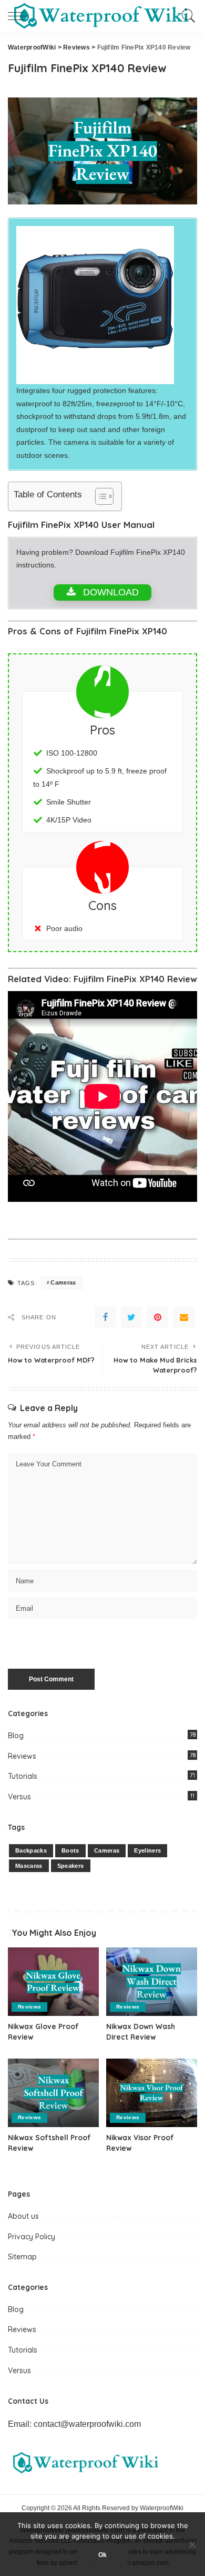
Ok (102, 2555)
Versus (19, 1797)
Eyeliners (147, 1850)
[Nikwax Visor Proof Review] (152, 2093)
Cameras (63, 1282)
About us (23, 2216)
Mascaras (29, 1866)
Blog (16, 1736)
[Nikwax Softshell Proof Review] (53, 2093)
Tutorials (23, 1776)
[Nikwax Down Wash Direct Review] (152, 1982)
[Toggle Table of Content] (99, 496)
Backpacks (31, 1850)
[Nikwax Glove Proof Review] (53, 1982)
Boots (70, 1850)
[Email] (184, 1317)
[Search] (186, 16)
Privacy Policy (32, 2237)
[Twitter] (131, 1317)
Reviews (22, 1756)
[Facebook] (105, 1317)
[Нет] (192, 2544)
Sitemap (22, 2257)
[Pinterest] (158, 1317)
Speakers (71, 1866)
